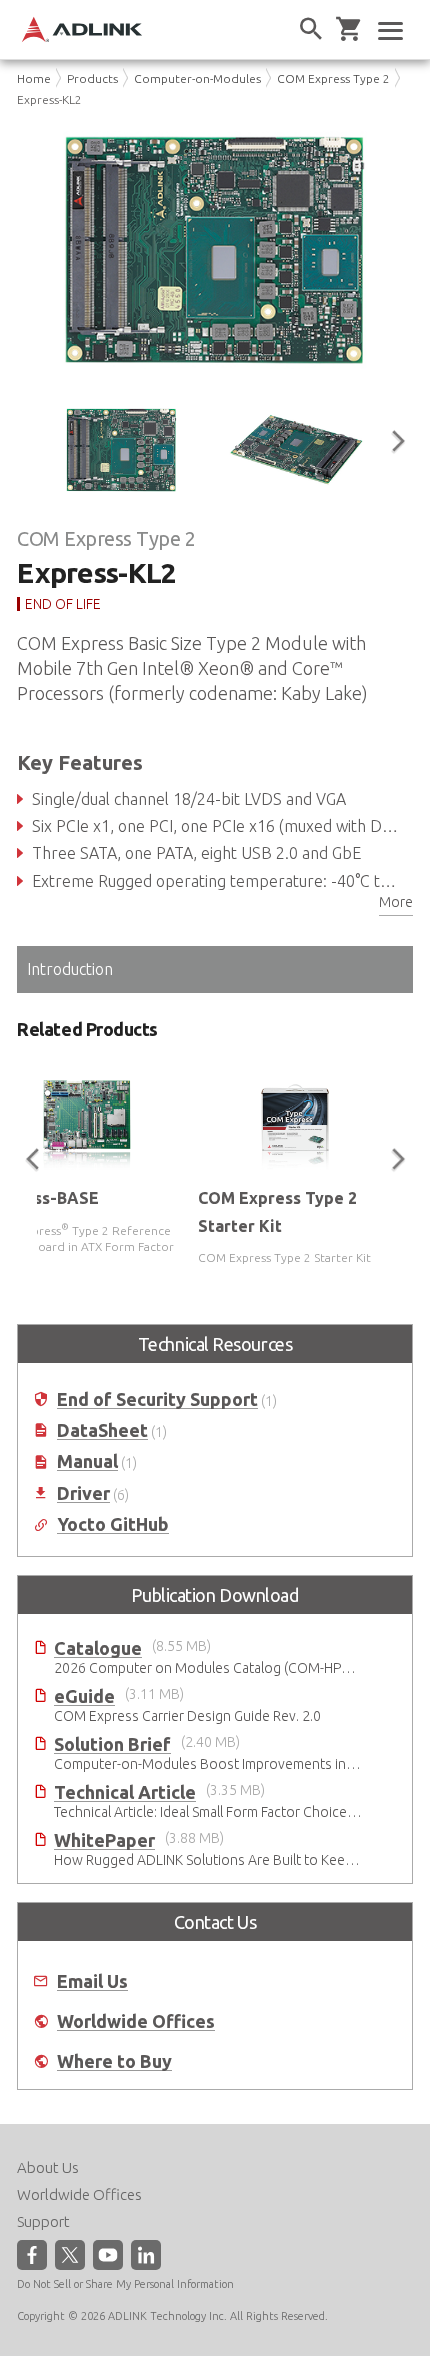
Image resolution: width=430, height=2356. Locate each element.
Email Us (92, 1981)
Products (92, 78)
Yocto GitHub (113, 1524)
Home (34, 78)
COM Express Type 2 (333, 78)
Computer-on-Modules (197, 78)
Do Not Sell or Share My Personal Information (125, 2284)
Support (43, 2221)
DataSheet (102, 1430)
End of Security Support (157, 1399)
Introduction (70, 969)
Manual (87, 1461)
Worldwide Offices (136, 2021)
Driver (83, 1493)
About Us (48, 2167)
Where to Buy (114, 2061)
